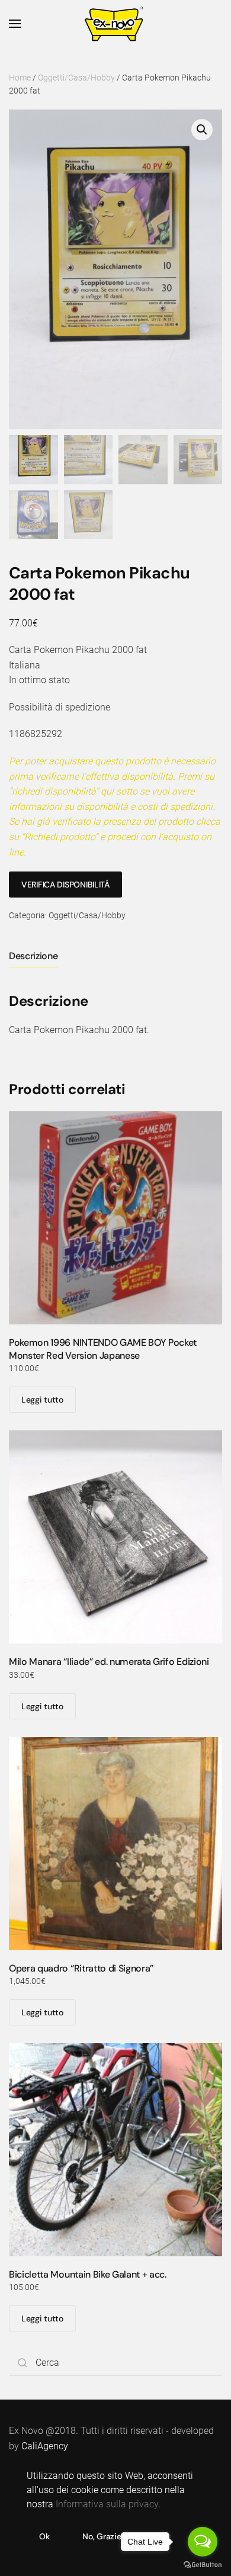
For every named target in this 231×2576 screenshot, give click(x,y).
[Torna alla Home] (116, 24)
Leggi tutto (42, 1400)
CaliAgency (45, 2446)
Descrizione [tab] (33, 956)
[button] (15, 24)
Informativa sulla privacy (107, 2504)
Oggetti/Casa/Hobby (76, 78)
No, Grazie (102, 2536)
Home (20, 78)
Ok (44, 2536)
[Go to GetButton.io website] (203, 2564)
